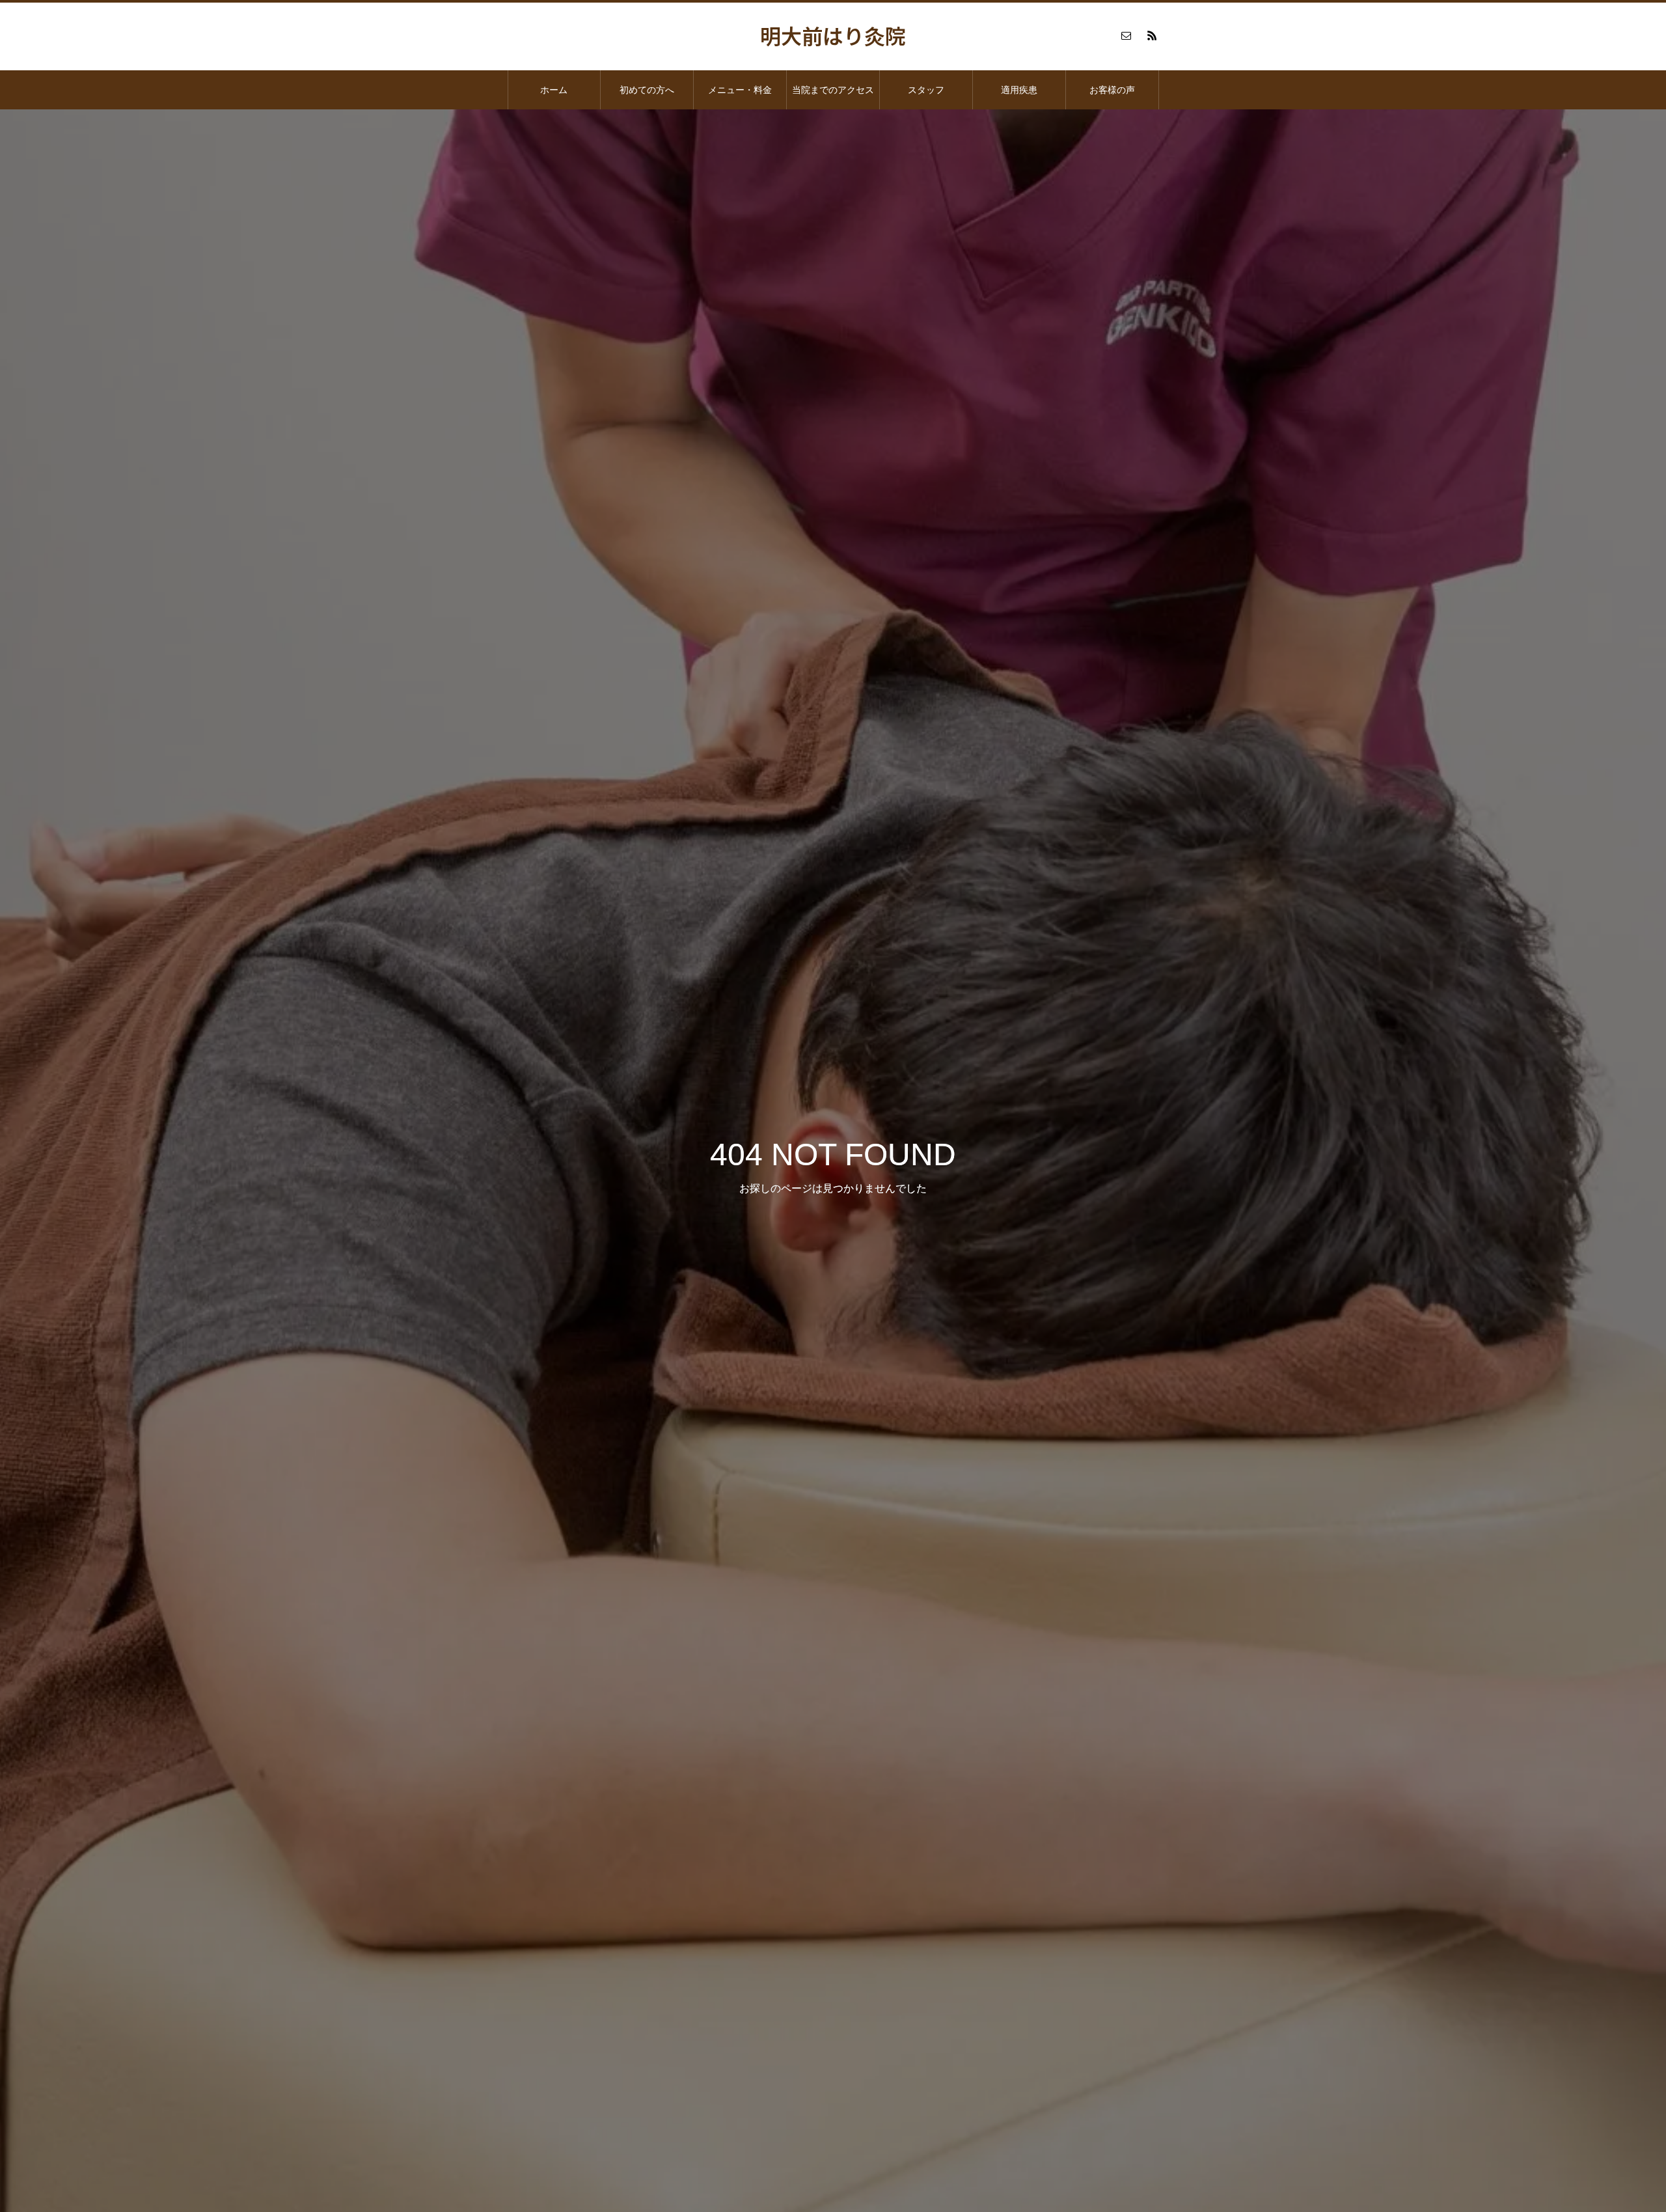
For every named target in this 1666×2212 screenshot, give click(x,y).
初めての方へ (647, 90)
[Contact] (1126, 35)
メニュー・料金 (740, 90)
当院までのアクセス (833, 90)
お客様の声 (1112, 90)
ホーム (554, 90)
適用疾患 (1019, 90)
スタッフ (926, 90)
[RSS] (1152, 35)
